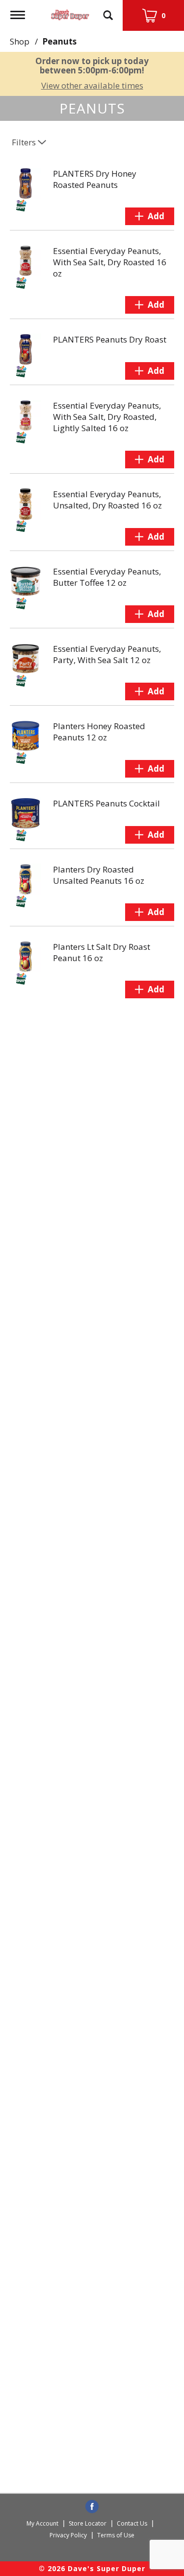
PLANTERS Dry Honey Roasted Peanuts (95, 179)
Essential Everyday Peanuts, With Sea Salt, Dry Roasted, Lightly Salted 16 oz (107, 417)
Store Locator (88, 2523)
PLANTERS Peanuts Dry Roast (110, 339)
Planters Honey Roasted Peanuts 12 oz (99, 732)
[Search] (108, 11)
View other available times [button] (92, 85)
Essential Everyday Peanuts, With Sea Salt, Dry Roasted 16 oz (110, 262)
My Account (42, 2523)
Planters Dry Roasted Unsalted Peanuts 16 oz (99, 875)
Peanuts (59, 41)
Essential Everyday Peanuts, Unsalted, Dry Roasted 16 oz (107, 500)
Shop (20, 41)
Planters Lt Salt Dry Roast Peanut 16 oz (102, 952)
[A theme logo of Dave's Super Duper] (70, 12)
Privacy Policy (68, 2535)
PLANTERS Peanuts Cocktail (106, 803)
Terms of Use (116, 2535)
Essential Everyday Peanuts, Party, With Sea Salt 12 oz (107, 654)
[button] (150, 216)
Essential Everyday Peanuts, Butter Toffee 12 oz (107, 577)
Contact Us (132, 2523)
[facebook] (92, 2507)
